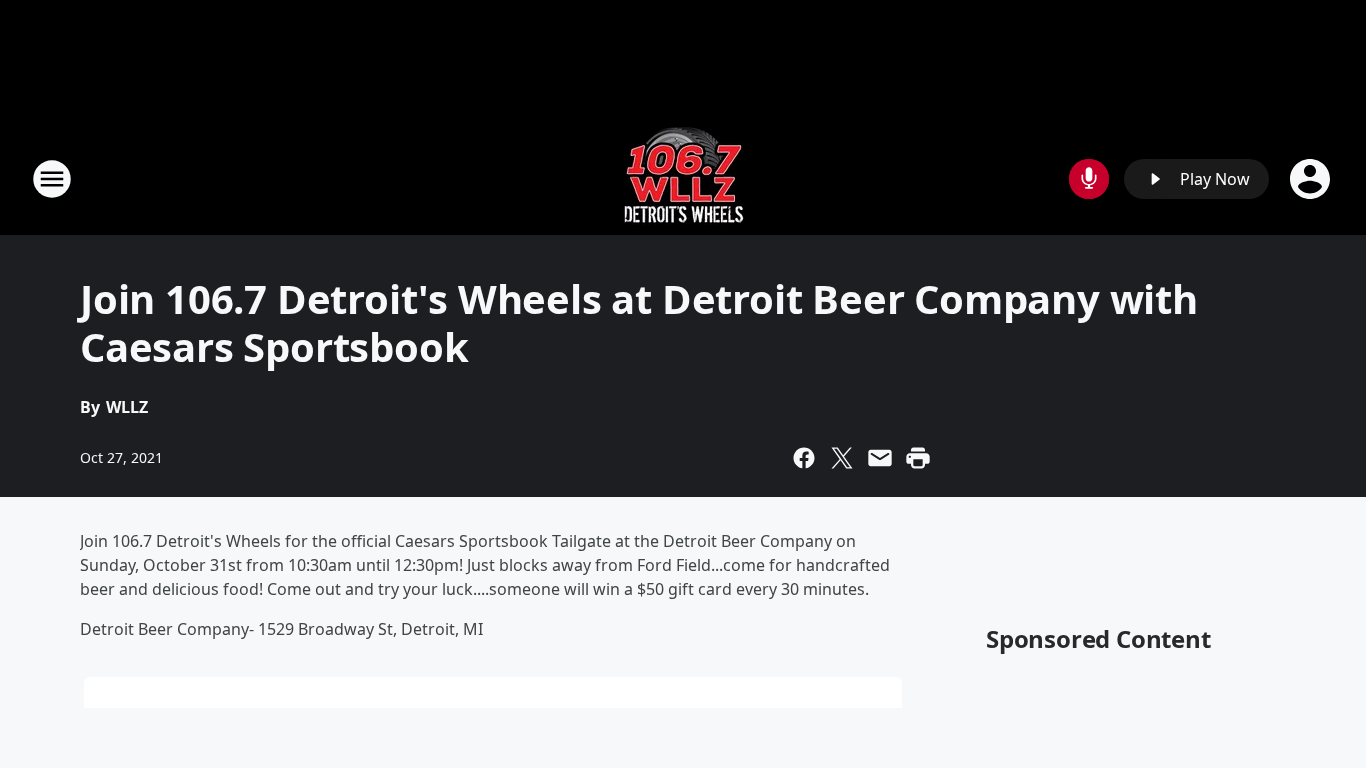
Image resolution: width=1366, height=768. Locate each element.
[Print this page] (918, 458)
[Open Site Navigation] (52, 179)
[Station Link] (683, 178)
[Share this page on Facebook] (804, 458)
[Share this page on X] (842, 458)
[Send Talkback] (1089, 179)
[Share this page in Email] (880, 458)
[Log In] (1312, 179)
